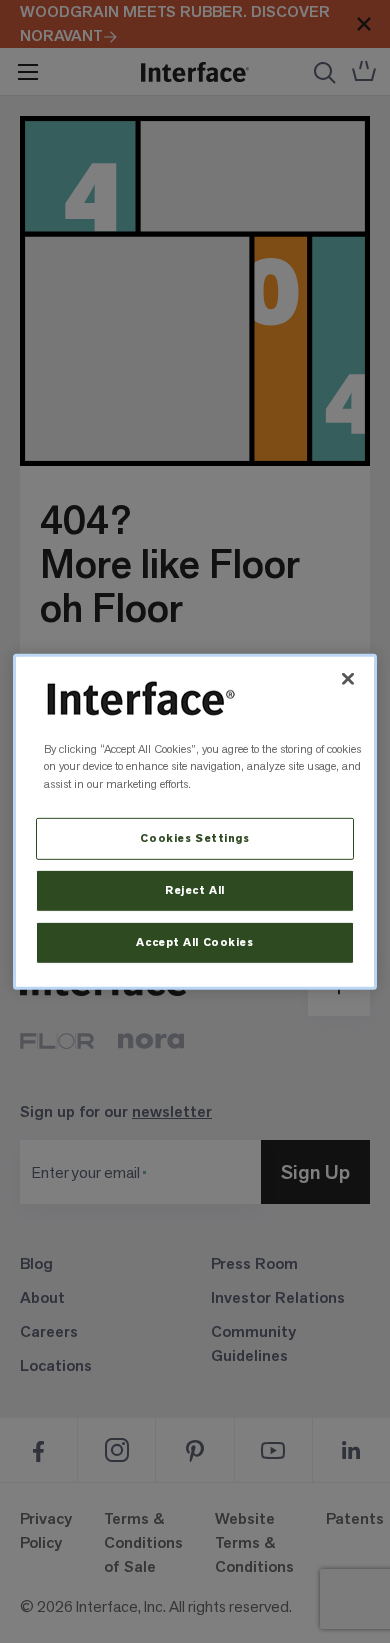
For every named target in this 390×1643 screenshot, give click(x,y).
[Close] (348, 678)
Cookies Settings (194, 838)
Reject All (195, 890)
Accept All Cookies (194, 942)
